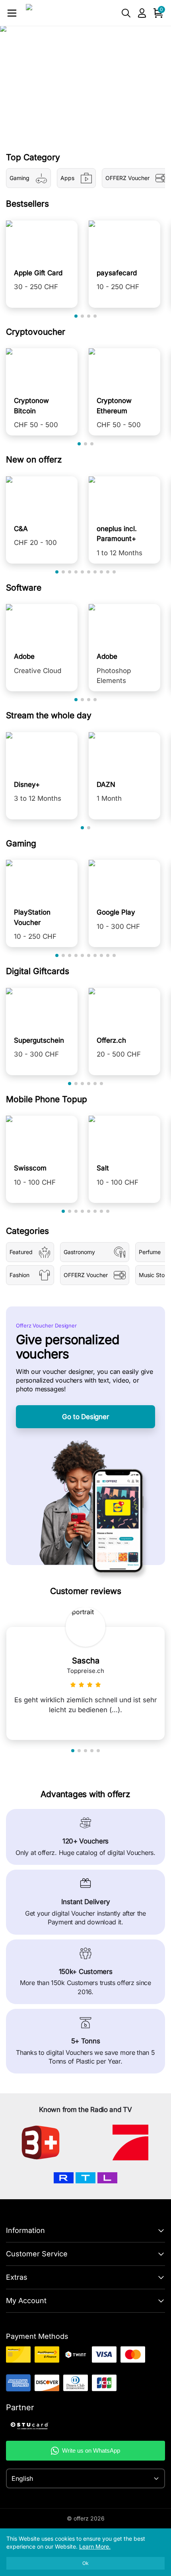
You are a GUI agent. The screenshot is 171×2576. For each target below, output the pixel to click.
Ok (85, 2563)
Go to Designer (85, 1417)
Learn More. (95, 2546)
